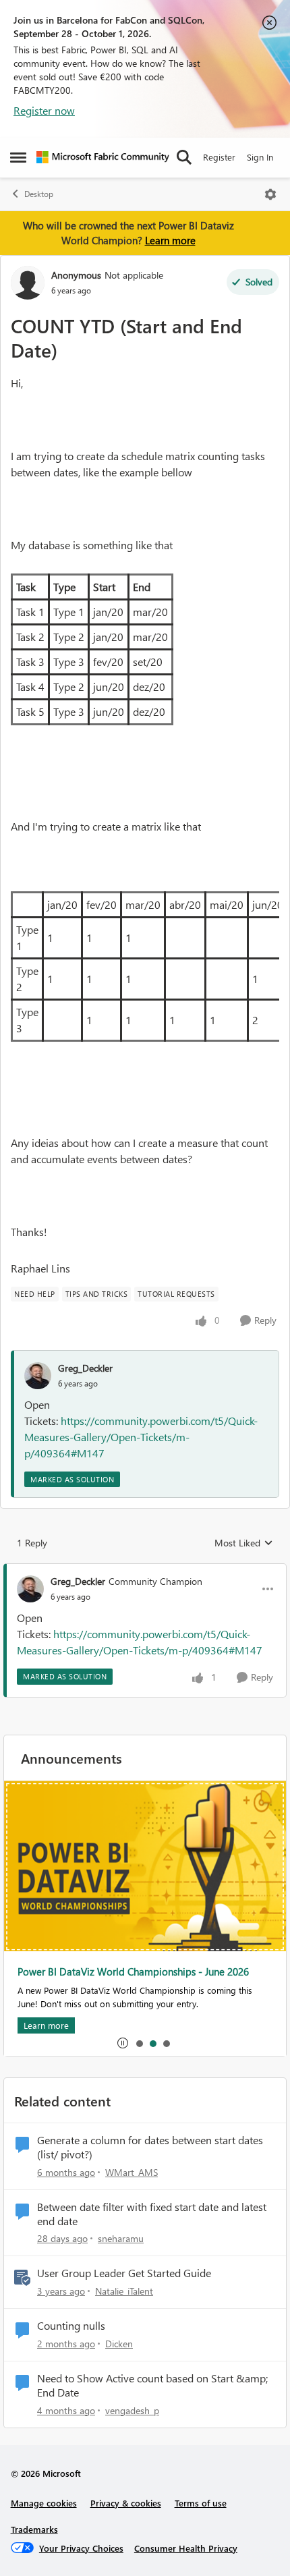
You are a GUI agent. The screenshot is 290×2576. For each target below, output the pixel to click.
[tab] (139, 2043)
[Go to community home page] (103, 157)
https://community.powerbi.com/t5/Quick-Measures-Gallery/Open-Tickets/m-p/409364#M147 (141, 1437)
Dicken (119, 2344)
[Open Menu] (270, 194)
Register (219, 157)
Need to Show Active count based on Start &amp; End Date (152, 2385)
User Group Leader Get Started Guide (124, 2273)
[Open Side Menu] (18, 157)
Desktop (39, 194)
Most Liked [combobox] (244, 1543)
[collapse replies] (145, 1570)
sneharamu (121, 2238)
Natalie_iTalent (124, 2291)
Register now (44, 110)
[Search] (184, 157)
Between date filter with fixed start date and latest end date (152, 2214)
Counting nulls (71, 2326)
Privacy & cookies (126, 2503)
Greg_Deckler (85, 1368)
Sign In (260, 157)
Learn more (170, 240)
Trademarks (34, 2529)
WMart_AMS (132, 2172)
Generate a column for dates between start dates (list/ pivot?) (150, 2147)
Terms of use (201, 2503)
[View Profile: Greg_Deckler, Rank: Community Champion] (30, 1589)
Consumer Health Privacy (186, 2548)
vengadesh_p (132, 2410)
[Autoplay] (123, 2043)
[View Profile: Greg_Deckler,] (38, 1376)
